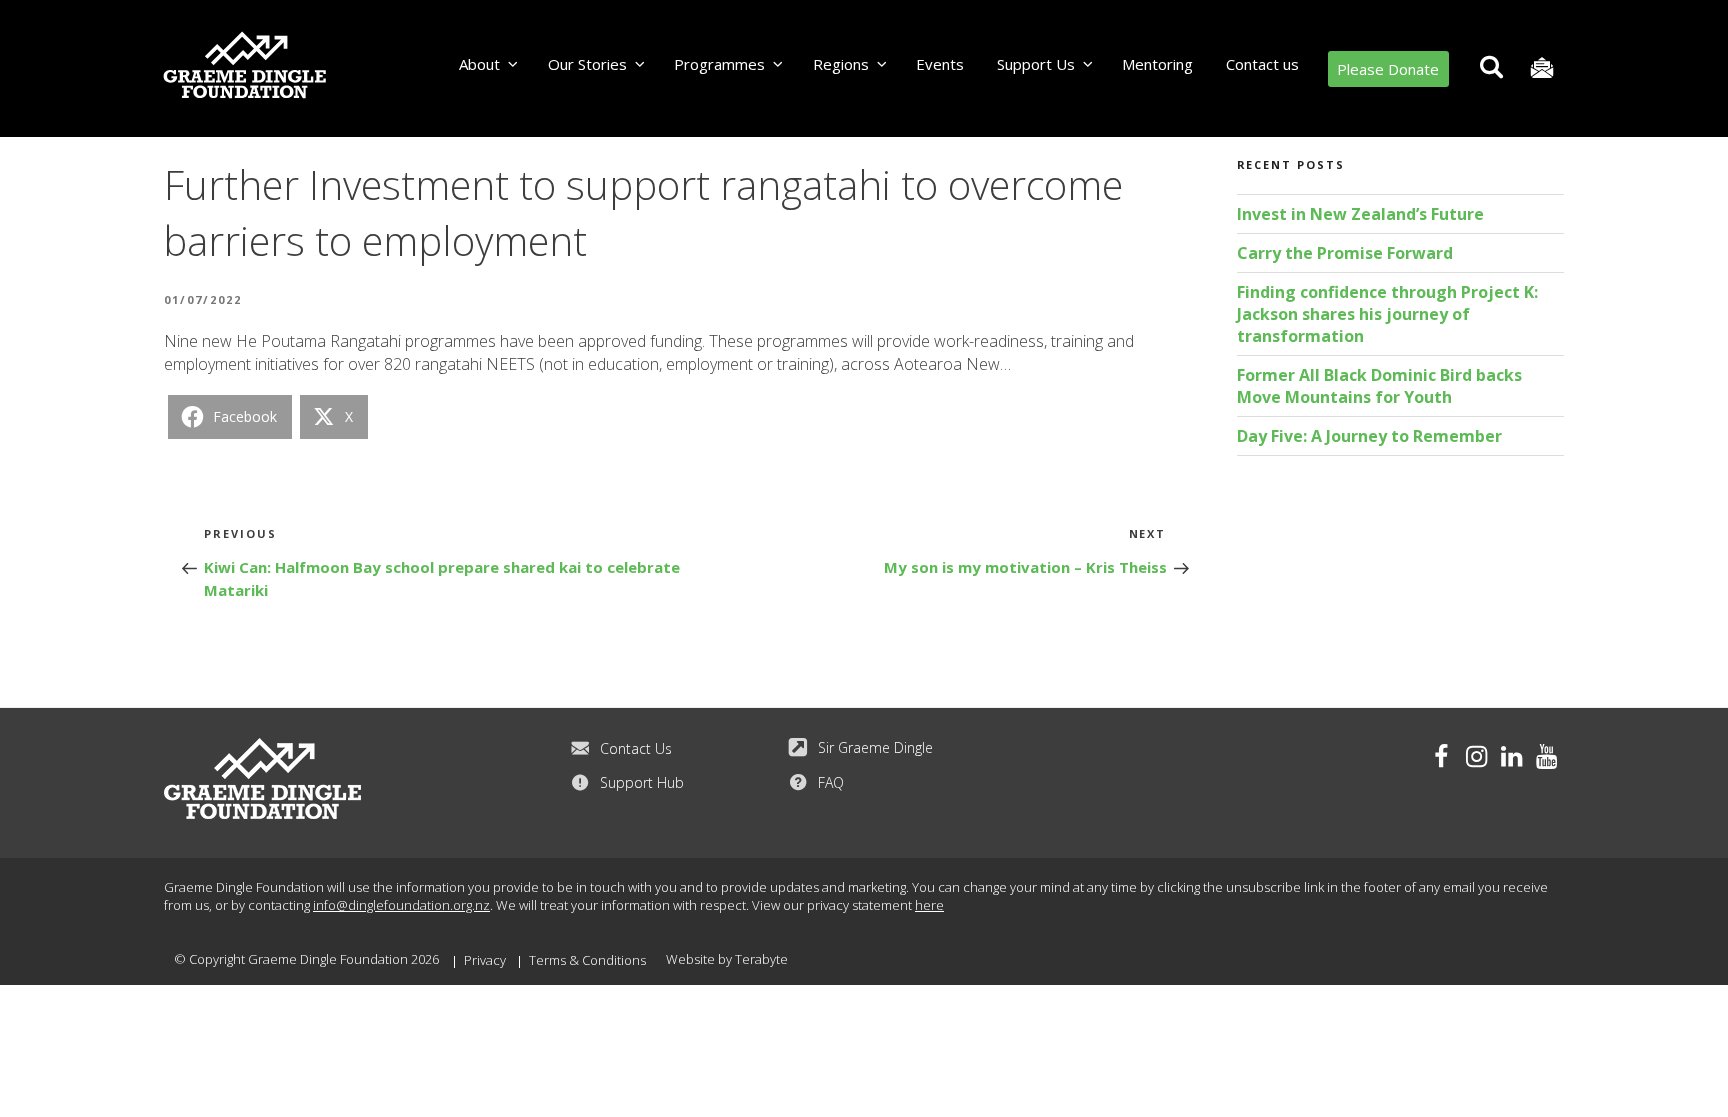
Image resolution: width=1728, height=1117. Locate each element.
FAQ (831, 782)
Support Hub (642, 782)
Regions (841, 64)
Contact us (1262, 64)
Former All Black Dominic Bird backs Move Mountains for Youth (1379, 386)
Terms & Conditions (587, 960)
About (479, 64)
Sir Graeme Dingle (875, 747)
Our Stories (587, 64)
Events (940, 64)
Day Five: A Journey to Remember (1369, 436)
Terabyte (761, 959)
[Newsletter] (1541, 68)
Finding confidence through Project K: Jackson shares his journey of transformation (1387, 314)
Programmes (719, 64)
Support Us (1036, 64)
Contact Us (636, 748)
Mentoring (1157, 64)
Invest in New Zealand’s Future (1360, 214)
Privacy (485, 960)
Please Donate (1388, 69)
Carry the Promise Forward (1345, 253)
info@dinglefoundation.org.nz (401, 905)
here (929, 905)
